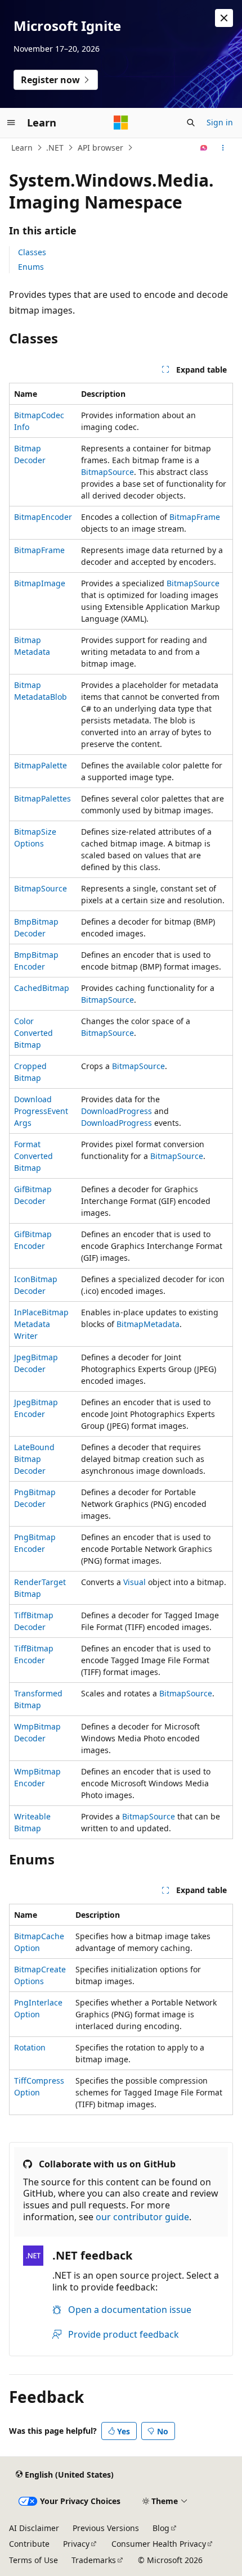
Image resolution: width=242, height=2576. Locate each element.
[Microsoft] (121, 123)
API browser (100, 148)
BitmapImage (40, 583)
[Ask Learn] (204, 148)
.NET (55, 148)
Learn (22, 148)
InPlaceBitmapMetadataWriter (41, 1324)
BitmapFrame (195, 517)
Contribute (29, 2544)
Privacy (76, 2544)
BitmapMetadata (148, 1324)
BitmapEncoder (43, 517)
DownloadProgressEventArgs (41, 1111)
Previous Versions (106, 2528)
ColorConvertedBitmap (33, 1033)
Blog (161, 2528)
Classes (32, 252)
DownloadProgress (116, 1111)
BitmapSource (107, 472)
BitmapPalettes (42, 798)
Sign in (220, 122)
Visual (135, 1582)
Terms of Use (33, 2560)
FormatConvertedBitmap (33, 1156)
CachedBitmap (42, 988)
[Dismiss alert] (224, 18)
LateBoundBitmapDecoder (34, 1459)
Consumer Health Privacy (159, 2544)
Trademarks (94, 2560)
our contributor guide (142, 2217)
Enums (31, 267)
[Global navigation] (11, 123)
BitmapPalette (41, 765)
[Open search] (191, 123)
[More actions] (223, 148)
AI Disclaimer (34, 2528)
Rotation (30, 2047)
